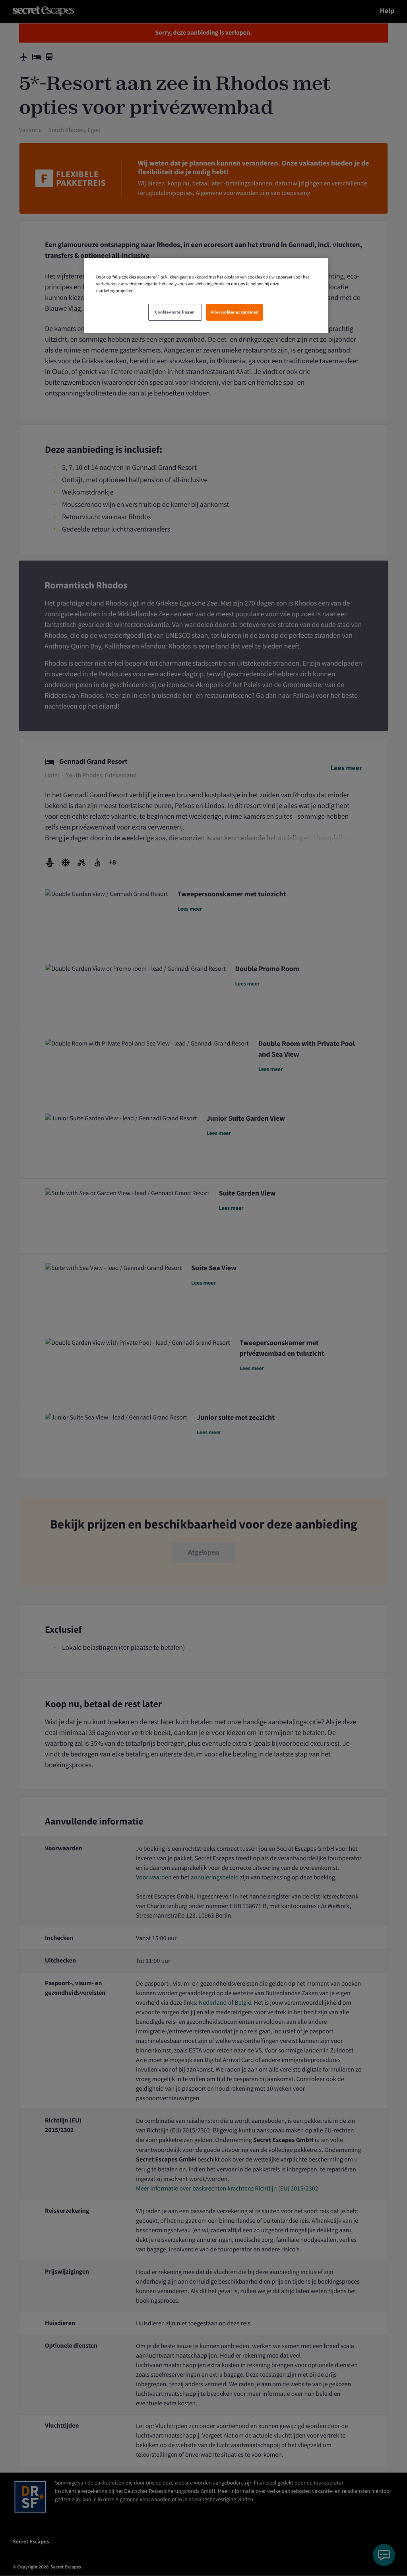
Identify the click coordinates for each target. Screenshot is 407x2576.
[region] (206, 295)
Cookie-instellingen (175, 312)
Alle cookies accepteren (235, 312)
